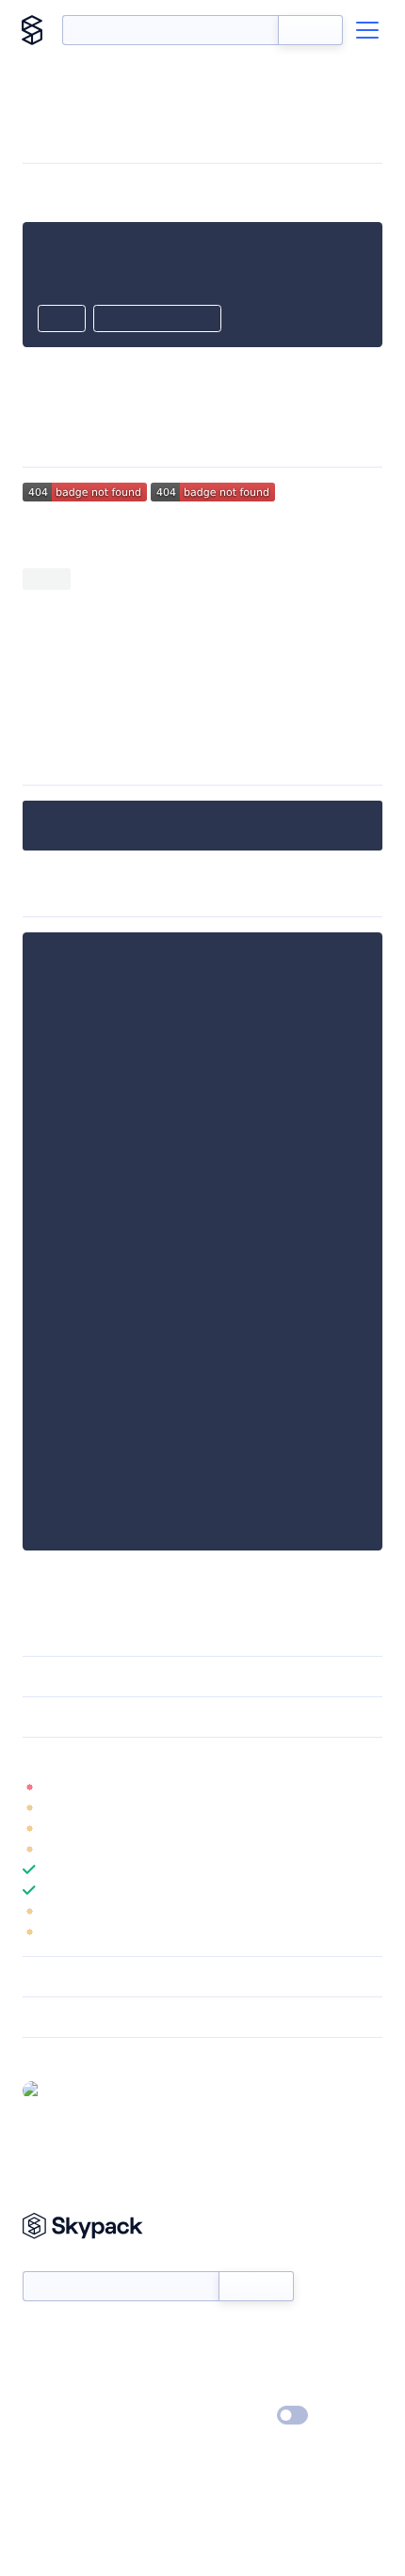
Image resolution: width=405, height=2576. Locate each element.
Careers (45, 2389)
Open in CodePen (157, 320)
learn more (158, 1757)
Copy (62, 320)
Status (225, 2334)
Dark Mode (236, 2416)
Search (310, 30)
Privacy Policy (62, 2416)
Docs (37, 2334)
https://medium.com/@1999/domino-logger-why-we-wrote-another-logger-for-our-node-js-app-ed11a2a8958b (193, 684)
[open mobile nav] (367, 30)
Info (371, 1787)
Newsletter (54, 2261)
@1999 (68, 2090)
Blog (219, 2361)
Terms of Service (255, 2389)
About (41, 2361)
